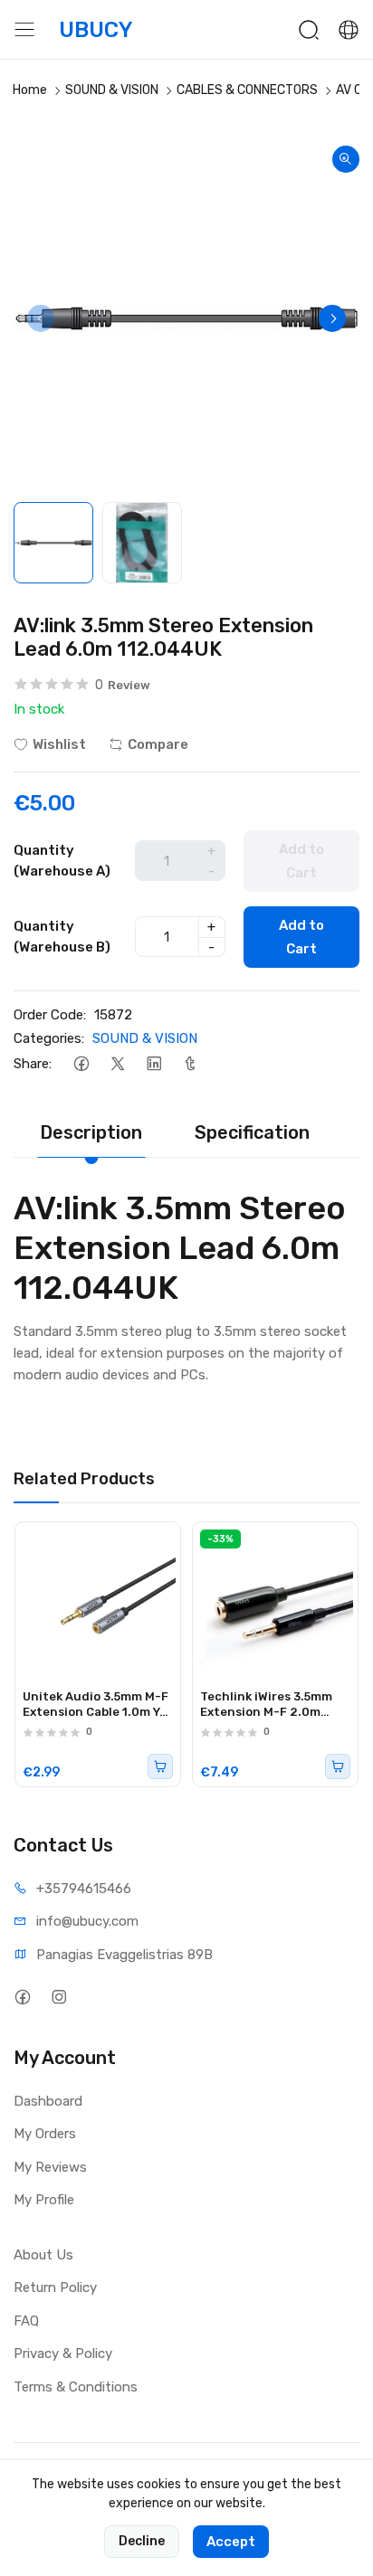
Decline (142, 2541)
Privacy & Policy (63, 2353)
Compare (158, 744)
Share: (33, 1064)
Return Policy (55, 2287)
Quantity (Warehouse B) (62, 937)
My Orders (45, 2134)
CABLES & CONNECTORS (247, 90)
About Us (43, 2255)
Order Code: (50, 1015)
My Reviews (50, 2167)
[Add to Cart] (160, 1766)
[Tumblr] (190, 1064)
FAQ (26, 2321)
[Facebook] (81, 1064)
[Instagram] (58, 1998)
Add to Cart (301, 937)
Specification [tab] (252, 1132)
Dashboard (48, 2101)
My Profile (44, 2200)
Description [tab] (91, 1132)
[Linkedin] (153, 1064)
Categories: (49, 1038)
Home (30, 90)
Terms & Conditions (76, 2387)
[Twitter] (117, 1064)
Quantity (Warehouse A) (62, 861)
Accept (231, 2542)
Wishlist (59, 744)
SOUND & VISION (112, 90)
